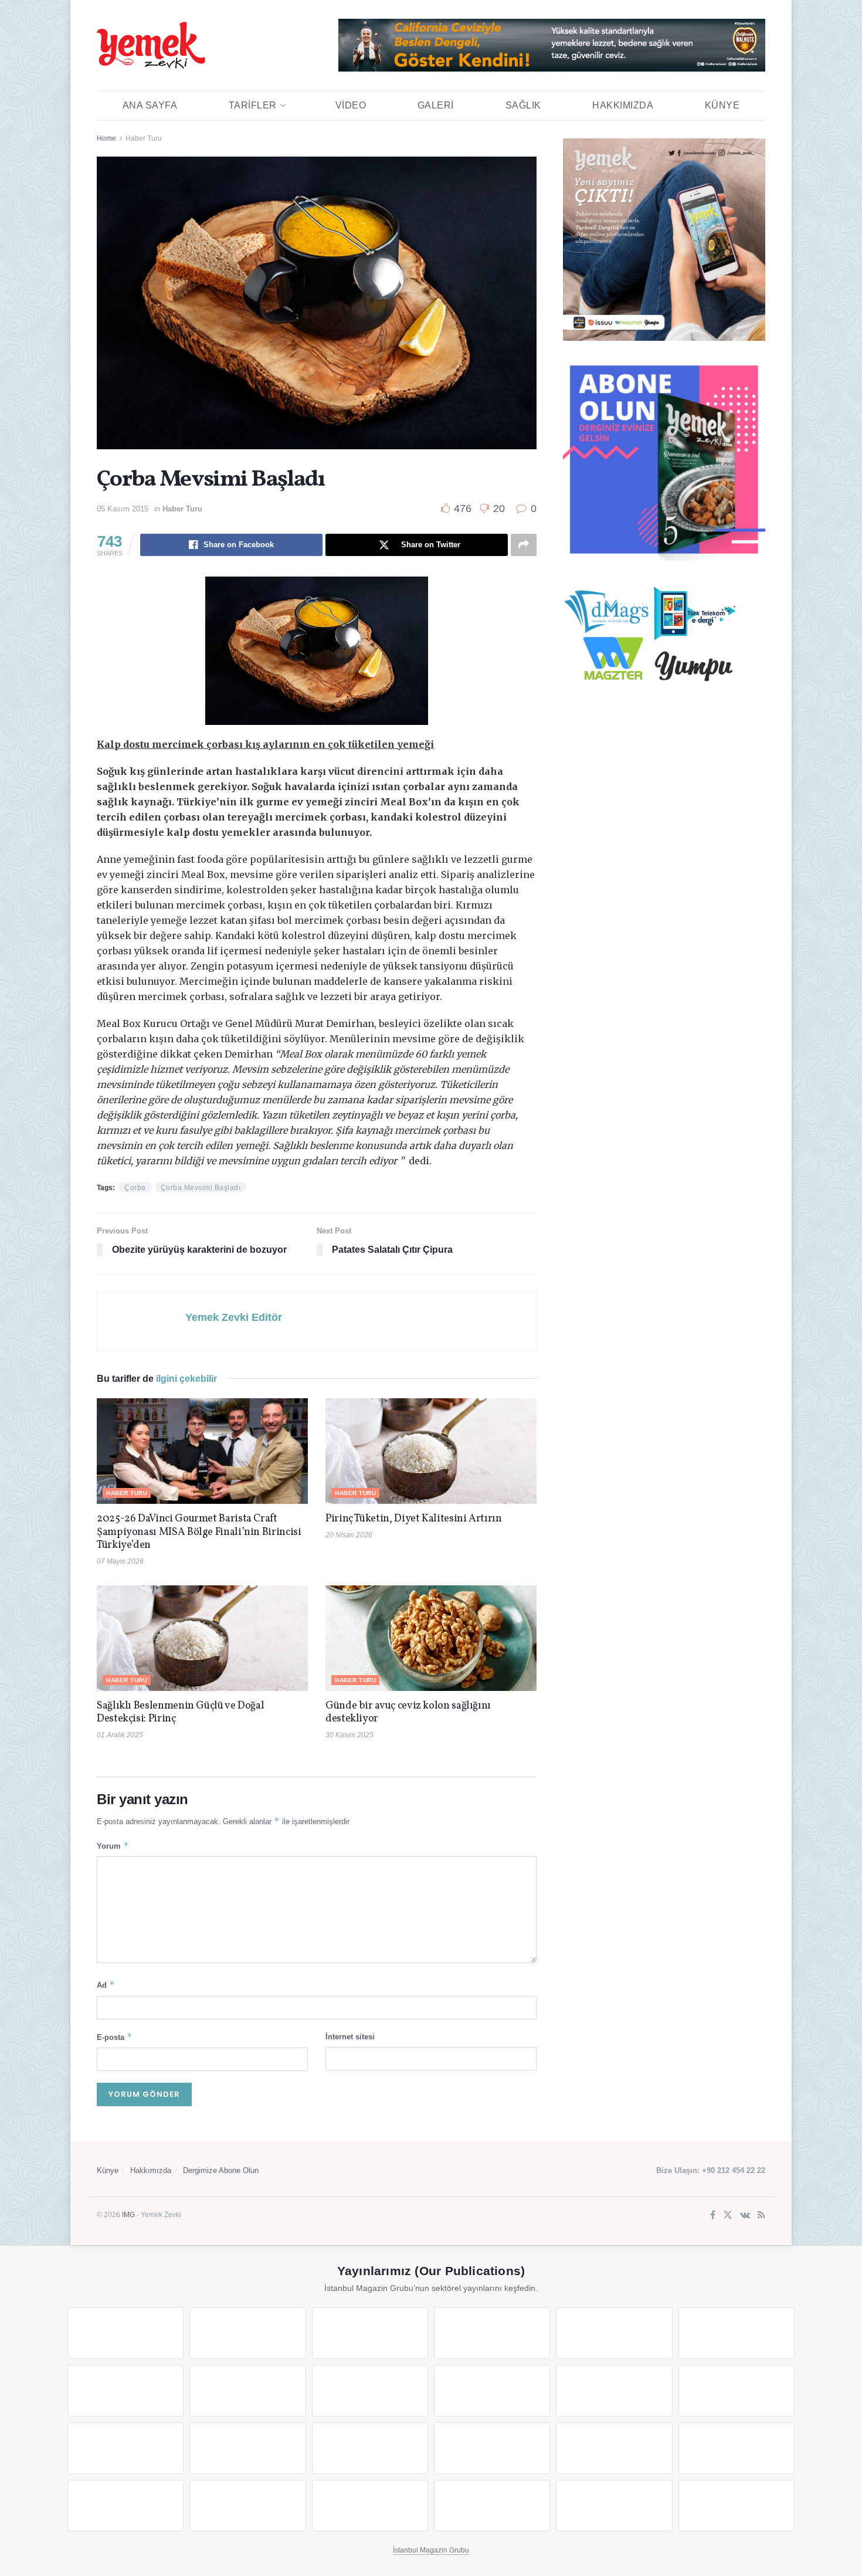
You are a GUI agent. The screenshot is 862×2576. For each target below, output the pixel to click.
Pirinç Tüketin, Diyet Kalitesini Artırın (414, 1519)
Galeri (436, 105)
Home (106, 138)
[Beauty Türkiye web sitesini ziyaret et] (125, 2333)
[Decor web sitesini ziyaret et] (247, 2448)
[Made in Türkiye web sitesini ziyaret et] (614, 2506)
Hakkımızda (623, 105)
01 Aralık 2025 (120, 1735)
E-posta (115, 2037)
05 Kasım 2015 (123, 509)
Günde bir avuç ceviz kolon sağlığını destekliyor (408, 1713)
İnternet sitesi (350, 2037)
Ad (106, 1984)
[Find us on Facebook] (713, 2216)
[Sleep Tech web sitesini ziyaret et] (125, 2448)
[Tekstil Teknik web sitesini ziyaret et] (492, 2391)
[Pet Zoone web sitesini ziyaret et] (737, 2506)
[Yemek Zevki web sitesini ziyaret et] (614, 2333)
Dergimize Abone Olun (221, 2170)
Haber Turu (144, 138)
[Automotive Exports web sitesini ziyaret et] (492, 2506)
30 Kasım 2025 (349, 1735)
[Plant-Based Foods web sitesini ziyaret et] (247, 2391)
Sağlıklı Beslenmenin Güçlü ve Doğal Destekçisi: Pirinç (180, 1713)
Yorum (113, 1845)
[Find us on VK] (745, 2216)
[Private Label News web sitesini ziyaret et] (247, 2333)
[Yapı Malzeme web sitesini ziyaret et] (370, 2506)
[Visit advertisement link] (552, 45)
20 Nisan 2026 (349, 1535)
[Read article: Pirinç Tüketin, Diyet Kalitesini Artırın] (431, 1451)
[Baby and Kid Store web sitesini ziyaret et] (737, 2448)
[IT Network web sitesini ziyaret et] (125, 2506)
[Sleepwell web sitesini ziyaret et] (737, 2391)
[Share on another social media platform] (524, 545)
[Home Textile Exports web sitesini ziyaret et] (370, 2448)
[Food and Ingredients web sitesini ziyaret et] (125, 2391)
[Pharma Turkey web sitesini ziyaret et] (370, 2333)
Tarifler (253, 105)
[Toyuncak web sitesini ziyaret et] (614, 2448)
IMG (128, 2215)
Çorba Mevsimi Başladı (201, 1188)
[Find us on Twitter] (728, 2216)
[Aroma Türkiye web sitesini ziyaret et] (370, 2391)
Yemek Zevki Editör (234, 1317)
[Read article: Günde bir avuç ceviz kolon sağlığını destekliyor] (431, 1638)
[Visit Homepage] (151, 45)
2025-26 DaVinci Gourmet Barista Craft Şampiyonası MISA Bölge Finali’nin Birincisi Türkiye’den (199, 1532)
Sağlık (523, 105)
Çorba (135, 1188)
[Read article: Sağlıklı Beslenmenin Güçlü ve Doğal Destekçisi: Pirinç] (202, 1638)
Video (351, 105)
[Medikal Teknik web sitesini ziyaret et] (492, 2333)
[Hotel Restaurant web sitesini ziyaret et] (737, 2333)
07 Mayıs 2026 (120, 1561)
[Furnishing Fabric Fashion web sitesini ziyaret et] (492, 2448)
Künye (722, 105)
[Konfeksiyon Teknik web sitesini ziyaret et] (614, 2391)
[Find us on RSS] (761, 2216)
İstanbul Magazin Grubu (431, 2550)
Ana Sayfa (150, 105)
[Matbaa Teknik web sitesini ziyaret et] (247, 2506)
